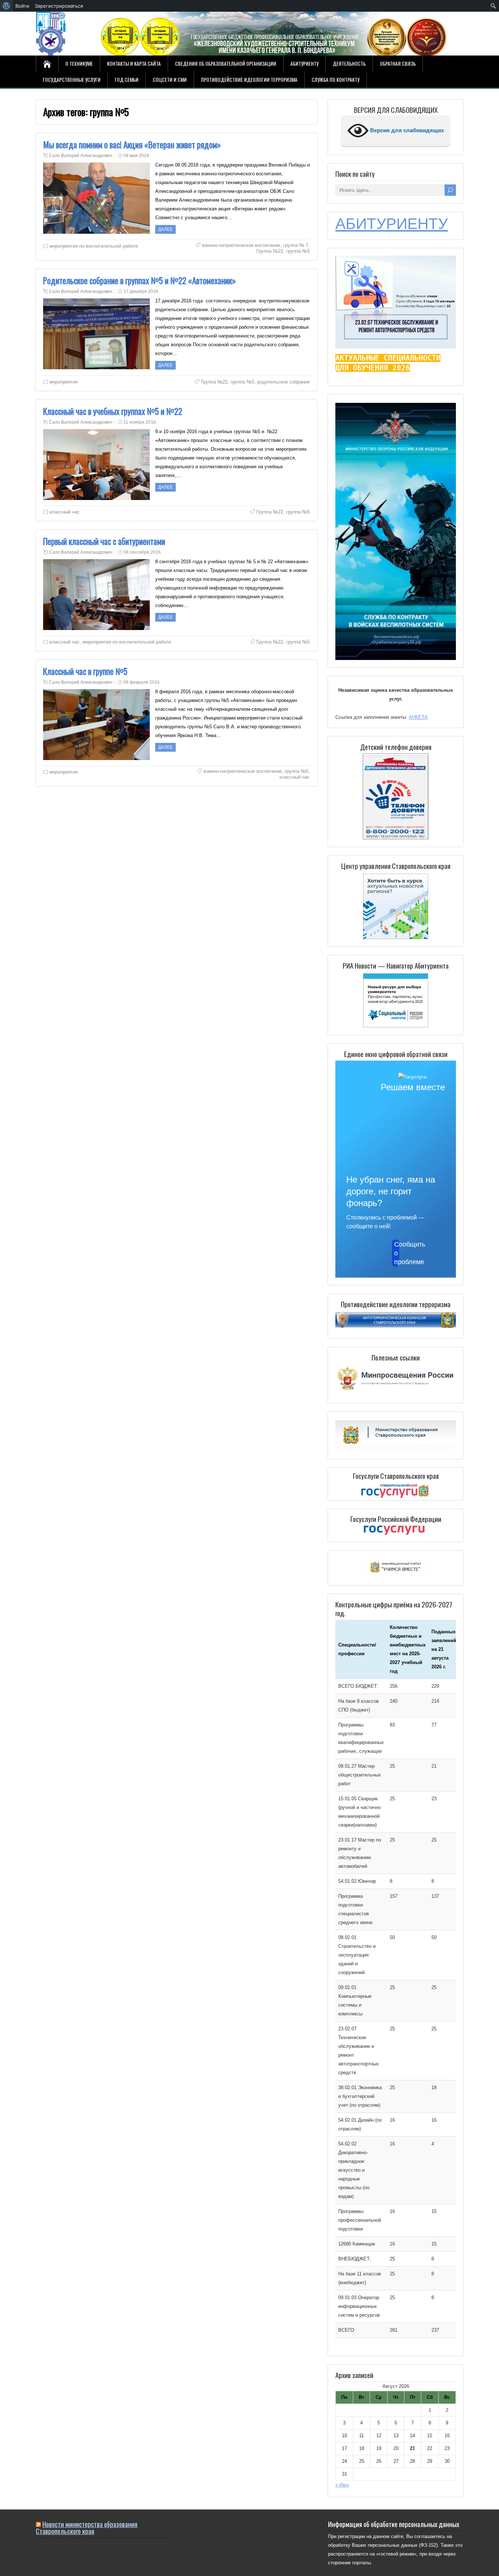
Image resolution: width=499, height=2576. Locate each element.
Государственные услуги (72, 79)
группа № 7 (296, 245)
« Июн (342, 2485)
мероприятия (64, 382)
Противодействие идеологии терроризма (249, 79)
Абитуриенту (304, 63)
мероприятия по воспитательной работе (94, 246)
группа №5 (298, 251)
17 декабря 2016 (141, 291)
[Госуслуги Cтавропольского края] (396, 1491)
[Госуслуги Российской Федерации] (396, 1531)
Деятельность (349, 63)
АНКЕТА (418, 717)
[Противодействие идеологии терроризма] (396, 1326)
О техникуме (79, 63)
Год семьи (127, 79)
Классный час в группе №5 (85, 671)
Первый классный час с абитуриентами (104, 541)
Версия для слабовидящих (406, 130)
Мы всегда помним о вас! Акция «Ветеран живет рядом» (132, 145)
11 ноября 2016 (140, 422)
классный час (64, 512)
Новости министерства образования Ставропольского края (87, 2527)
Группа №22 (270, 251)
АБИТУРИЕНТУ (392, 224)
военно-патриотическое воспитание (241, 245)
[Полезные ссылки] (396, 1391)
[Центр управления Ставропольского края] (396, 906)
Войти (22, 6)
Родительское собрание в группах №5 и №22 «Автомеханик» (140, 281)
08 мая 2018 (136, 156)
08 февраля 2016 (142, 682)
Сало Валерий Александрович (81, 156)
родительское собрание (283, 382)
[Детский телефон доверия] (396, 796)
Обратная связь (398, 63)
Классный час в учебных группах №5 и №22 (113, 411)
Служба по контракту (336, 79)
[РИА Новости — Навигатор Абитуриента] (396, 1000)
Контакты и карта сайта (134, 63)
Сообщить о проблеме (397, 1253)
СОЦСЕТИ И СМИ (170, 79)
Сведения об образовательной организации (226, 63)
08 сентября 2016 (142, 552)
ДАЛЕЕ (165, 229)
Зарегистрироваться (59, 6)
